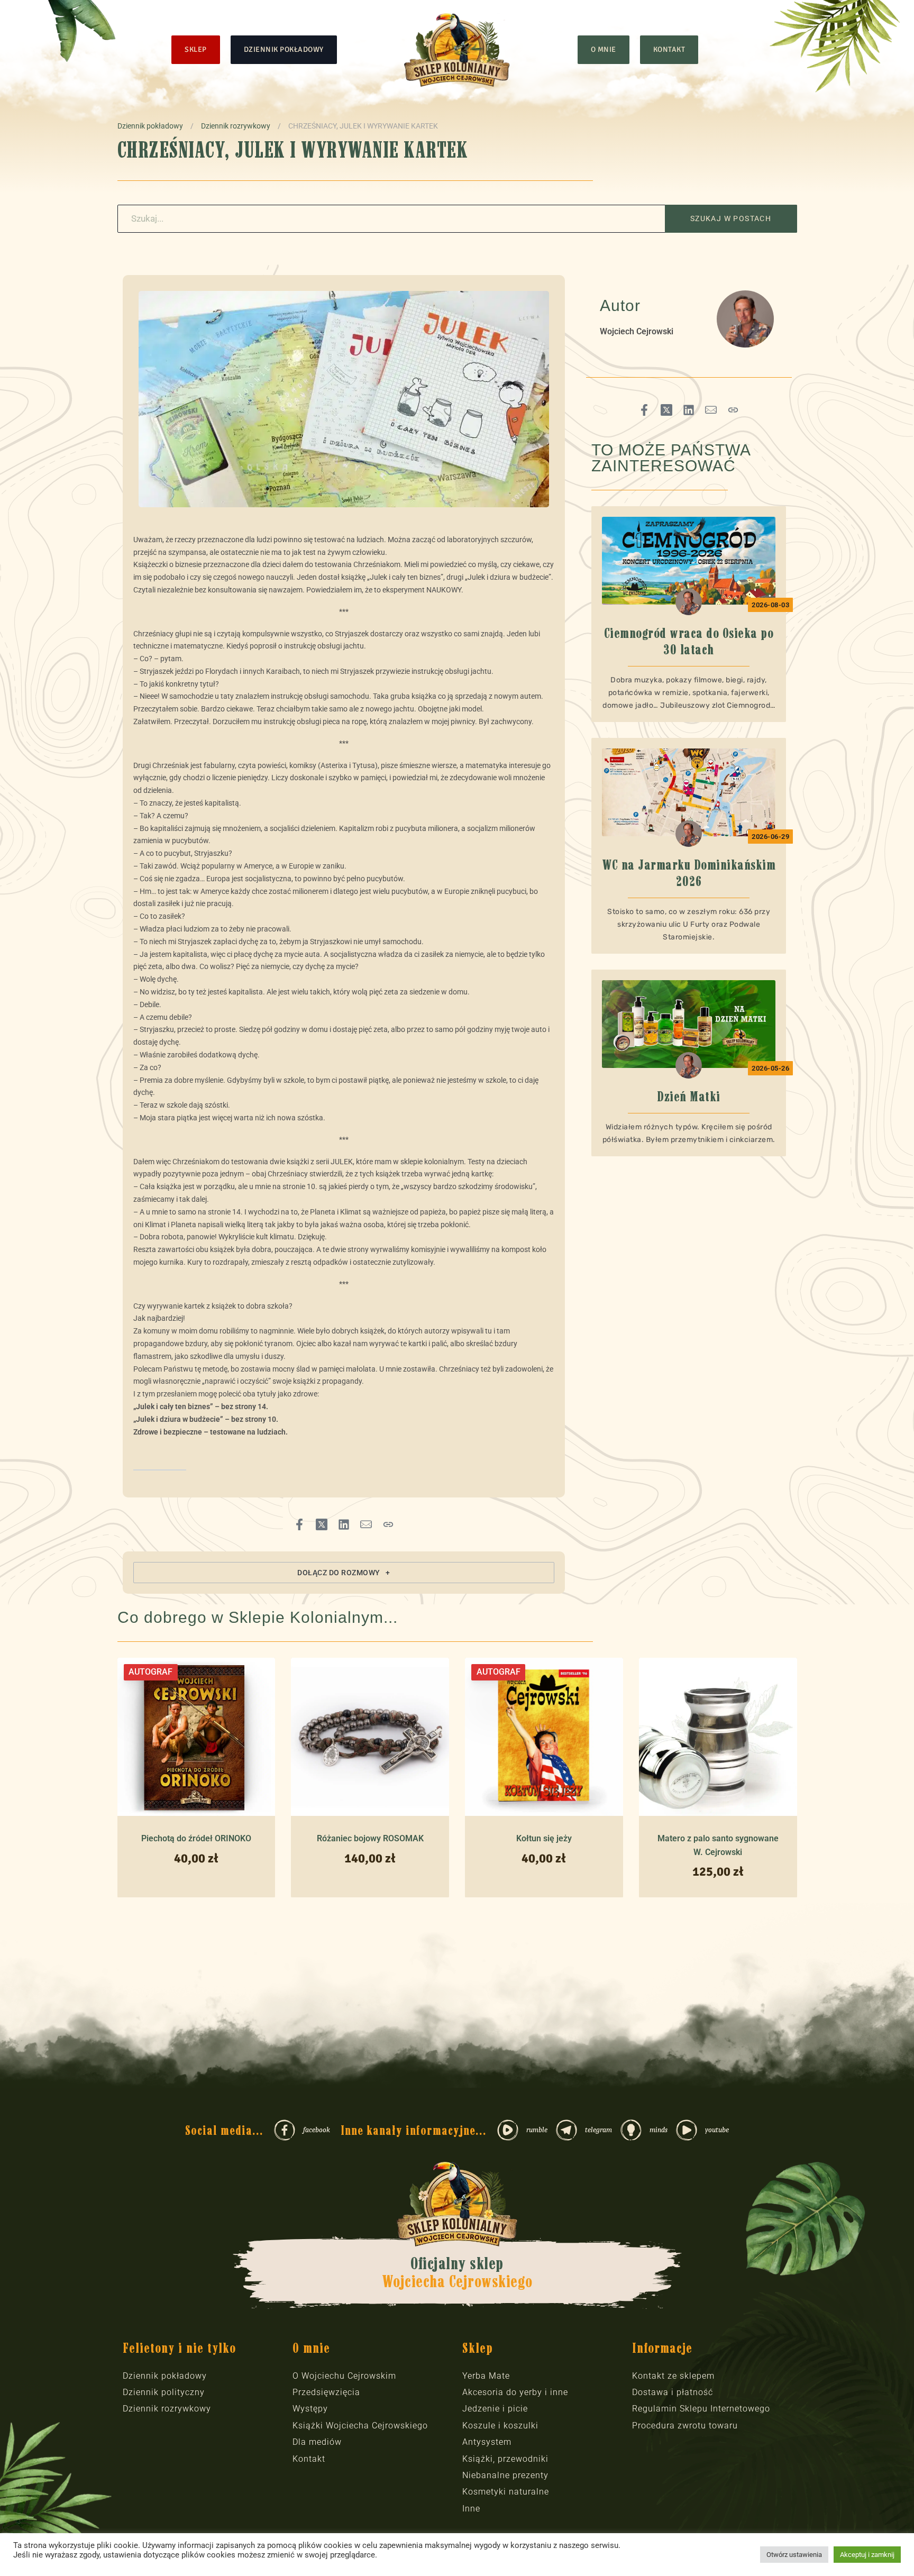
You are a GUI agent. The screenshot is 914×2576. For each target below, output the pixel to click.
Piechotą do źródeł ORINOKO (196, 1838)
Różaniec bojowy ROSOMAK (370, 1838)
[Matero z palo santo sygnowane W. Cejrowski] (718, 1737)
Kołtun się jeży (544, 1838)
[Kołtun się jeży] (544, 1737)
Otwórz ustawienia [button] (794, 2555)
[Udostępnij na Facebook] (299, 1524)
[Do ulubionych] (260, 1814)
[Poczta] (366, 1524)
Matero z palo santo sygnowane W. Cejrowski (718, 1845)
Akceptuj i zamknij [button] (867, 2555)
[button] (344, 1573)
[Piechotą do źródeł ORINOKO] (196, 1737)
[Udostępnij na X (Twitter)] (322, 1524)
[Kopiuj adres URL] (388, 1524)
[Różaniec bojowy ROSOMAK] (370, 1737)
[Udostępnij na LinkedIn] (344, 1524)
